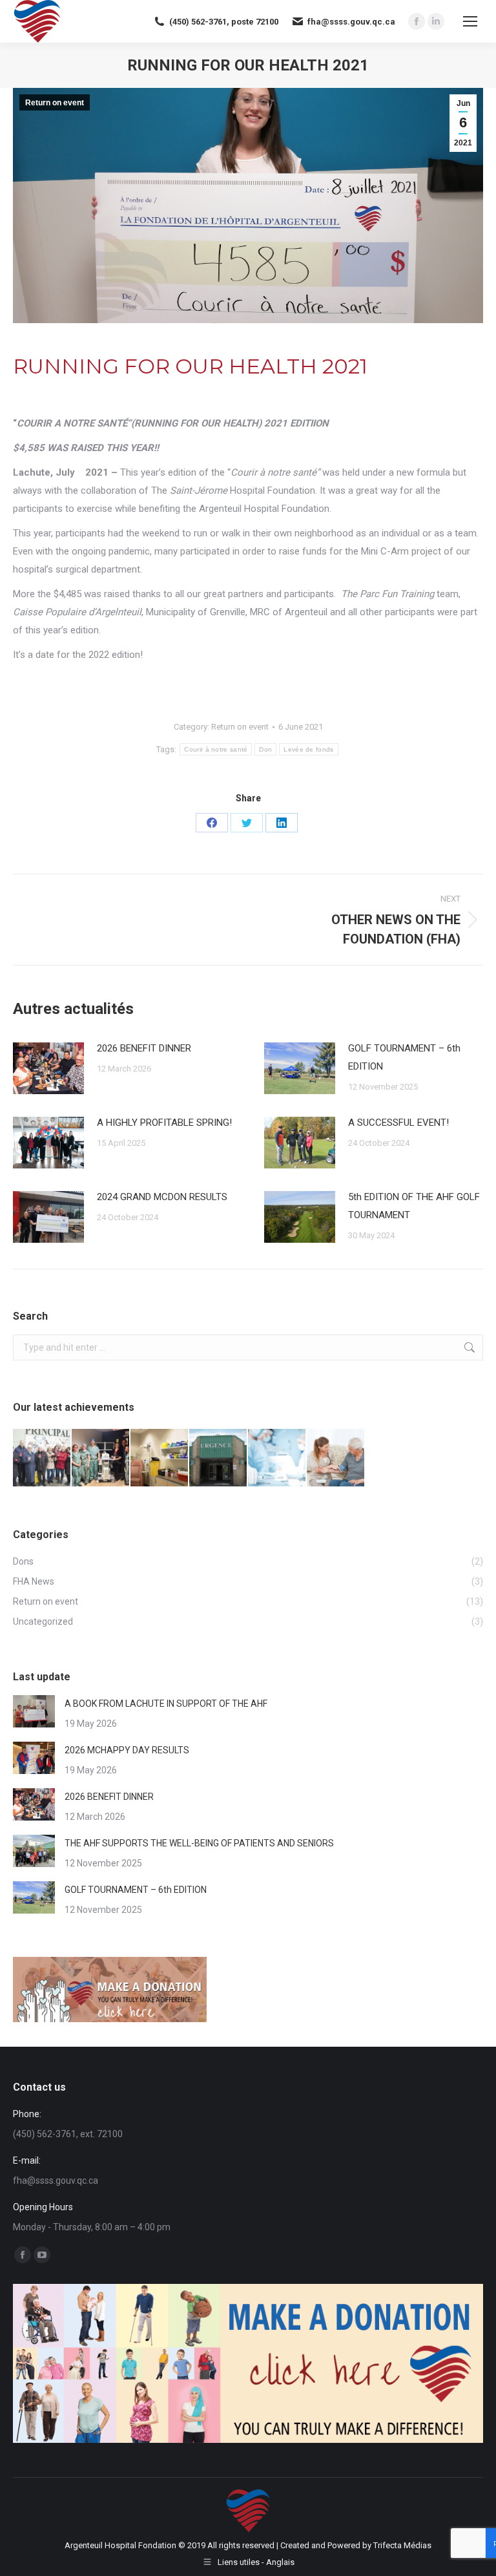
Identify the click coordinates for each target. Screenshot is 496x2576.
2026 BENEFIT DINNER (144, 1048)
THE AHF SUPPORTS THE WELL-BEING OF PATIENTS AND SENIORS (199, 1843)
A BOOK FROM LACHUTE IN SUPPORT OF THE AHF (166, 1704)
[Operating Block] (277, 1458)
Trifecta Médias (402, 2545)
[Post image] (48, 1068)
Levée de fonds (308, 749)
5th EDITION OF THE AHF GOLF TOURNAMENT (414, 1206)
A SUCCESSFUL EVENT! (398, 1123)
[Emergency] (219, 1458)
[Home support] (336, 1458)
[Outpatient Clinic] (160, 1458)
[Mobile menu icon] (470, 21)
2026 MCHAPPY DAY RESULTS (127, 1750)
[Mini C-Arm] (101, 1458)
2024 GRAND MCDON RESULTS (162, 1197)
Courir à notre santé (216, 749)
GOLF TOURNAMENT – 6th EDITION (404, 1057)
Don (265, 749)
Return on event (55, 103)
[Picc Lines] (42, 1458)
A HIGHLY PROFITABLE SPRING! (164, 1123)
